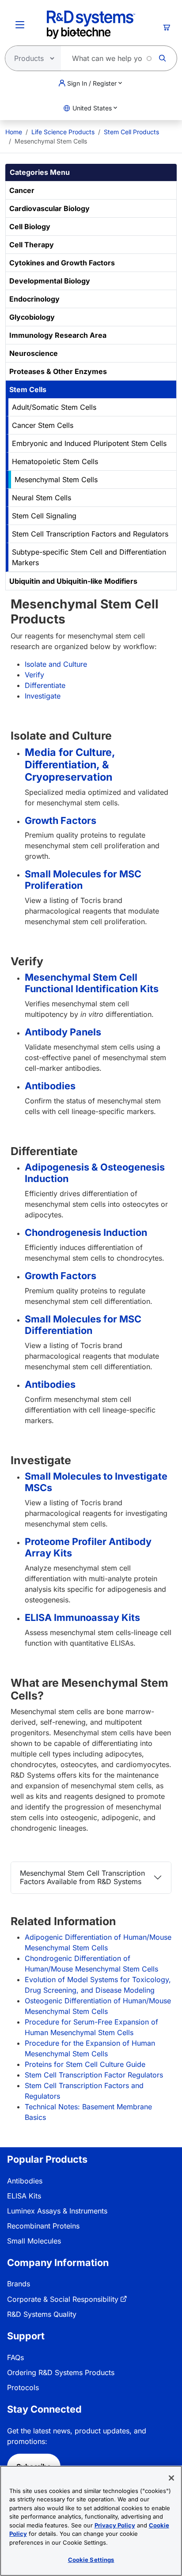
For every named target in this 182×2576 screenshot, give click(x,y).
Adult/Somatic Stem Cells (54, 407)
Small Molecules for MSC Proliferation (83, 880)
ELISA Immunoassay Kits (82, 1617)
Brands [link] (19, 2284)
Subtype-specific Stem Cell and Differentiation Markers (89, 557)
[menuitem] (14, 132)
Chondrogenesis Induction (86, 1232)
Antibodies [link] (25, 2181)
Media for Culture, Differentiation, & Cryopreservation (70, 765)
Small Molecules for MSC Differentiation (83, 1325)
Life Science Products (63, 132)
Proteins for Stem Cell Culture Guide (85, 2064)
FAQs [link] (15, 2357)
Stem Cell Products (131, 132)
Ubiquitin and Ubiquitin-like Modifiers (73, 581)
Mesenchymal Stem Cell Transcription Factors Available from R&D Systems (82, 1877)
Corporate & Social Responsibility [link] (63, 2299)
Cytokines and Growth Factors (62, 263)
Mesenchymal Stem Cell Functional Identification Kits (92, 983)
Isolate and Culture (56, 664)
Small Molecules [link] (34, 2241)
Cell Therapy (32, 245)
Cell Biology (30, 227)
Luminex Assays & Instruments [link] (57, 2211)
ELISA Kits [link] (24, 2196)
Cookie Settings (91, 2560)
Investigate (43, 696)
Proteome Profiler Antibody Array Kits (88, 1547)
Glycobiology (32, 317)
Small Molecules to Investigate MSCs (96, 1482)
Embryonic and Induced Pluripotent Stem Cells (89, 443)
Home (14, 132)
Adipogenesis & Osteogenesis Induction (95, 1173)
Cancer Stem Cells (43, 425)
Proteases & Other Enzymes (58, 371)
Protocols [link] (23, 2387)
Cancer (22, 190)
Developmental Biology (50, 281)
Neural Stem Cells (42, 498)
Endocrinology (34, 299)
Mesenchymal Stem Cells (56, 480)
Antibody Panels (63, 1032)
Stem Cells (28, 389)
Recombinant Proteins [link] (43, 2226)
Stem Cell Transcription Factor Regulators (94, 2075)
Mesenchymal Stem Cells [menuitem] (51, 141)
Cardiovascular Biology (49, 208)
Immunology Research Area (58, 335)
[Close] (171, 2478)
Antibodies (50, 1086)
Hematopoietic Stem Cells (55, 461)
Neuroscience (34, 353)
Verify (34, 675)
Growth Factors (61, 820)
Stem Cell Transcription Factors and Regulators (90, 534)
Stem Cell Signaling (44, 516)
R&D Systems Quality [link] (42, 2314)
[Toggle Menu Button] (20, 25)
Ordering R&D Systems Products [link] (61, 2372)
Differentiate (45, 685)
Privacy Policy (115, 2525)
